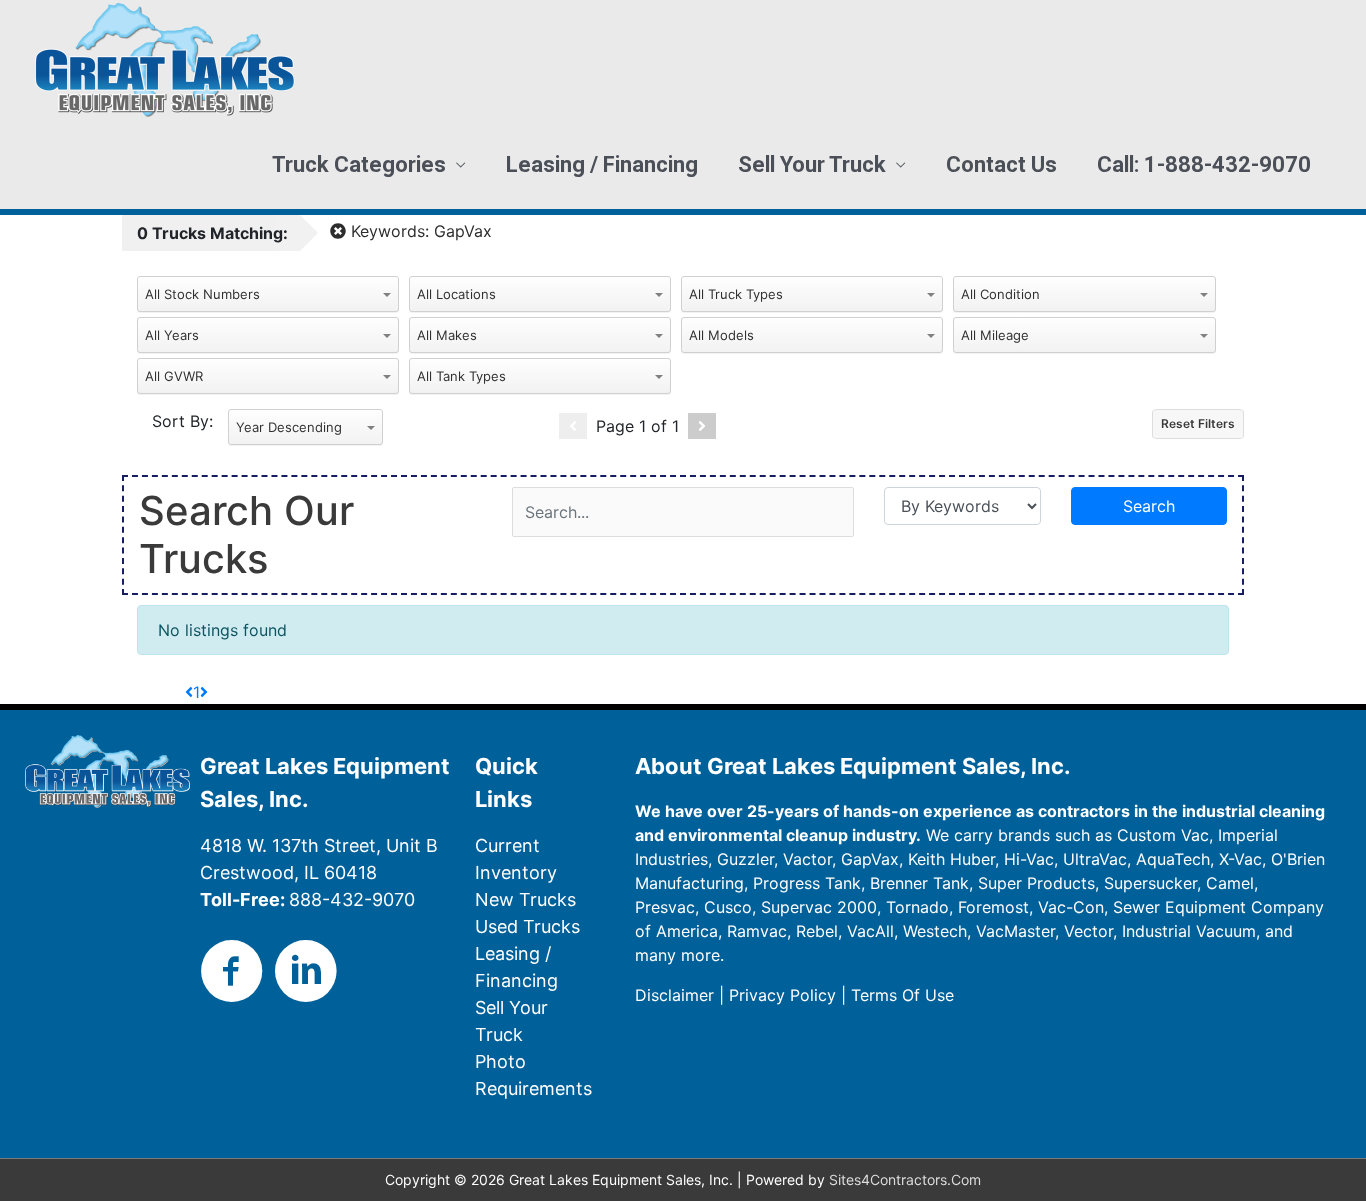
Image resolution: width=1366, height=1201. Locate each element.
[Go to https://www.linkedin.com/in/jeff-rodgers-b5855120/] (306, 972)
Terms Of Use (902, 995)
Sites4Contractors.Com (905, 1179)
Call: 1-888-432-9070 (1204, 164)
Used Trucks (527, 926)
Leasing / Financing (602, 164)
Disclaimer (674, 995)
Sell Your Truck (812, 164)
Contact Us (1001, 164)
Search (1149, 506)
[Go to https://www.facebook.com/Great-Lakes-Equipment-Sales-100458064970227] (232, 972)
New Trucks (525, 899)
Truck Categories (359, 164)
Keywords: (419, 231)
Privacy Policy (782, 995)
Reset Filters (1198, 423)
